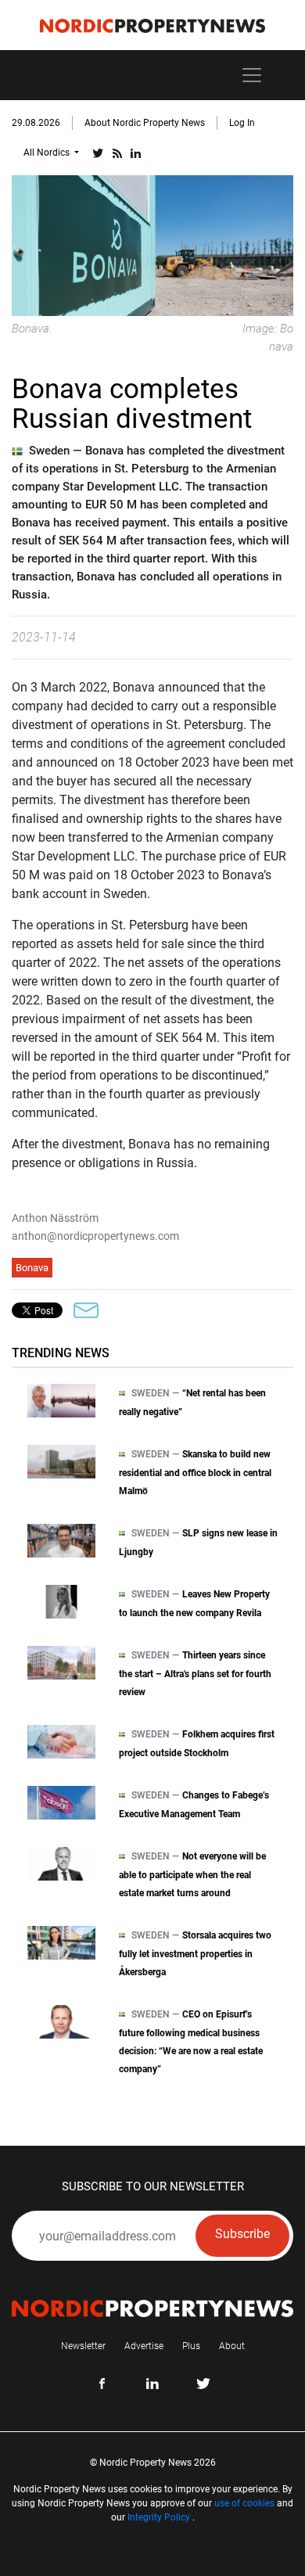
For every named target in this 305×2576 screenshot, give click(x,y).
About (232, 2346)
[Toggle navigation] (252, 75)
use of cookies (244, 2503)
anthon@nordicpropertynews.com (95, 1236)
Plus (191, 2346)
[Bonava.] (152, 244)
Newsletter (83, 2346)
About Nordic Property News (145, 123)
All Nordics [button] (48, 153)
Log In (242, 123)
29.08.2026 (36, 123)
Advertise (144, 2346)
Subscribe (242, 2234)
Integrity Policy (159, 2517)
